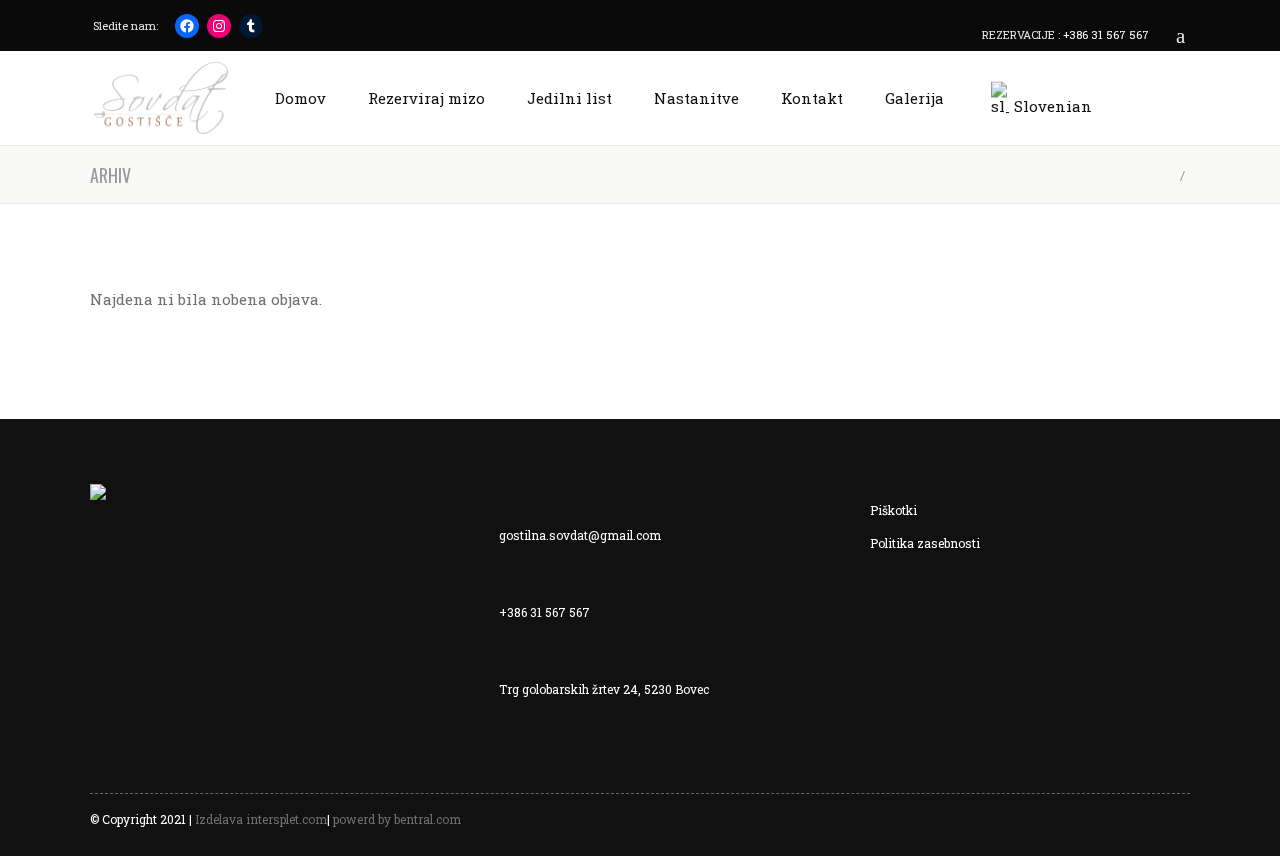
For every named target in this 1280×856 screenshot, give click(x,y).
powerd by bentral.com (397, 819)
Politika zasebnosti (925, 543)
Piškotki (893, 510)
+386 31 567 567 (1106, 34)
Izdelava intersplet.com (261, 819)
